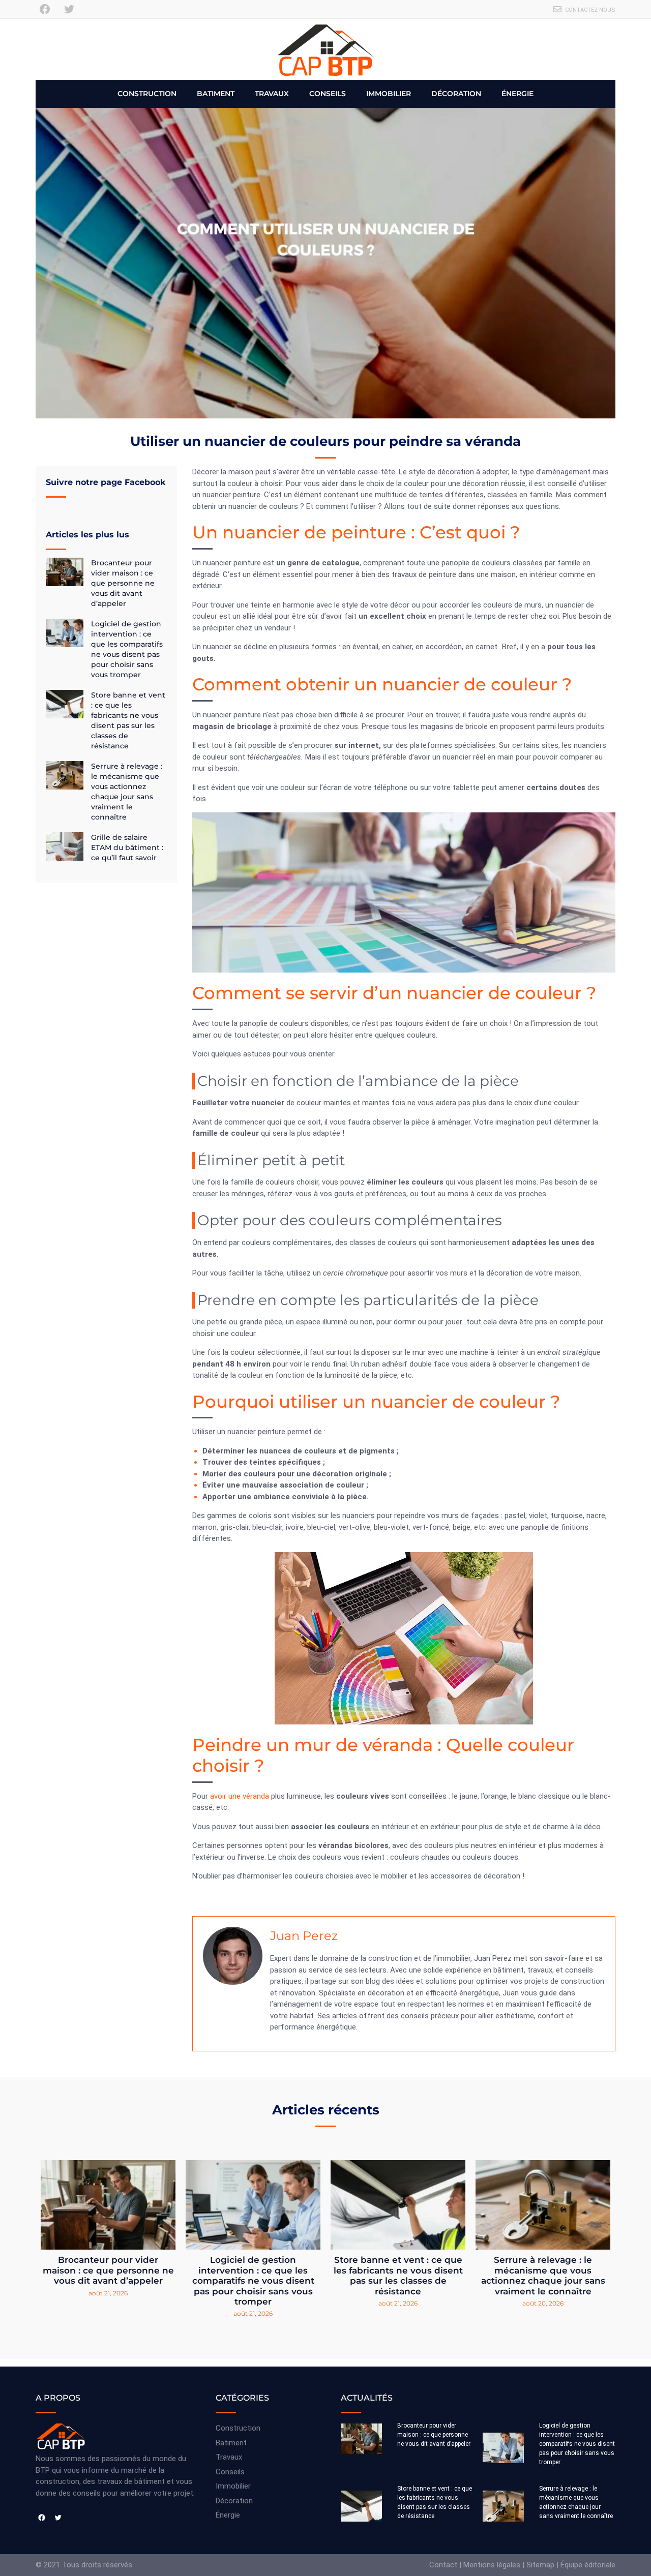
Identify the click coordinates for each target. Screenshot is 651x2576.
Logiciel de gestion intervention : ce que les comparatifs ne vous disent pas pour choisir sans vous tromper (253, 2281)
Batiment (216, 94)
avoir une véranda (240, 1796)
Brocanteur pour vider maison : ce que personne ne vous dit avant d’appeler (123, 583)
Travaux (272, 94)
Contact (443, 2565)
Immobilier (389, 94)
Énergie (517, 94)
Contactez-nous (590, 10)
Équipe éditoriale (588, 2565)
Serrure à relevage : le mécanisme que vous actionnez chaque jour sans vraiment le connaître (543, 2275)
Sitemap (540, 2565)
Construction (147, 94)
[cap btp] (325, 49)
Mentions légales (492, 2565)
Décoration (456, 94)
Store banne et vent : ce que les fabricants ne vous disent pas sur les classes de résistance (398, 2275)
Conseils (328, 94)
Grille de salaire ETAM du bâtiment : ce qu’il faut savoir (127, 847)
